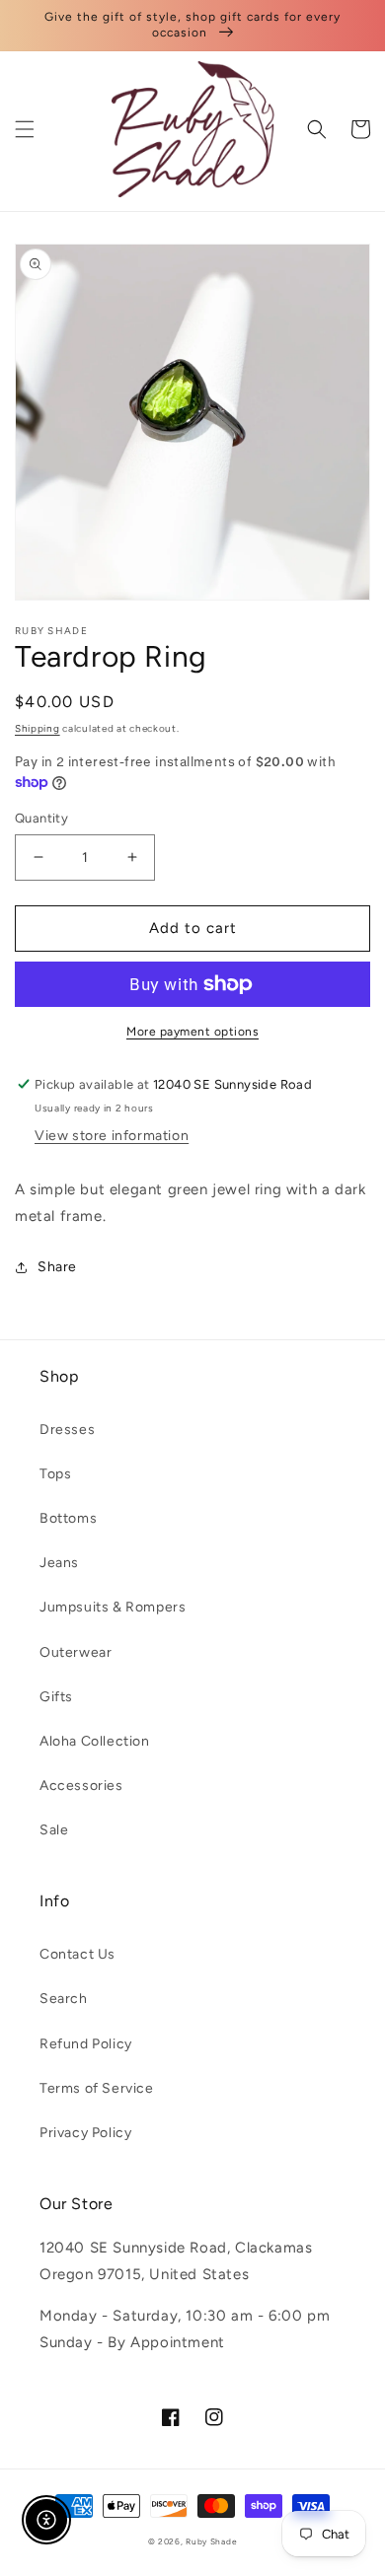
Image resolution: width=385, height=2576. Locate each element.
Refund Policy (86, 2044)
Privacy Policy (85, 2133)
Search (64, 1999)
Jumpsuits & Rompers (113, 1607)
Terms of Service (97, 2088)
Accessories (81, 1786)
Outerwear (76, 1652)
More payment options (192, 1032)
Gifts (56, 1697)
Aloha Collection (95, 1741)
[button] (25, 129)
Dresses (67, 1430)
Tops (55, 1474)
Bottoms (68, 1518)
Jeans (59, 1563)
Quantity (41, 818)
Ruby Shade (211, 2541)
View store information (112, 1136)
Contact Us (77, 1954)
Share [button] (57, 1267)
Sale (54, 1830)
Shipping (38, 728)
